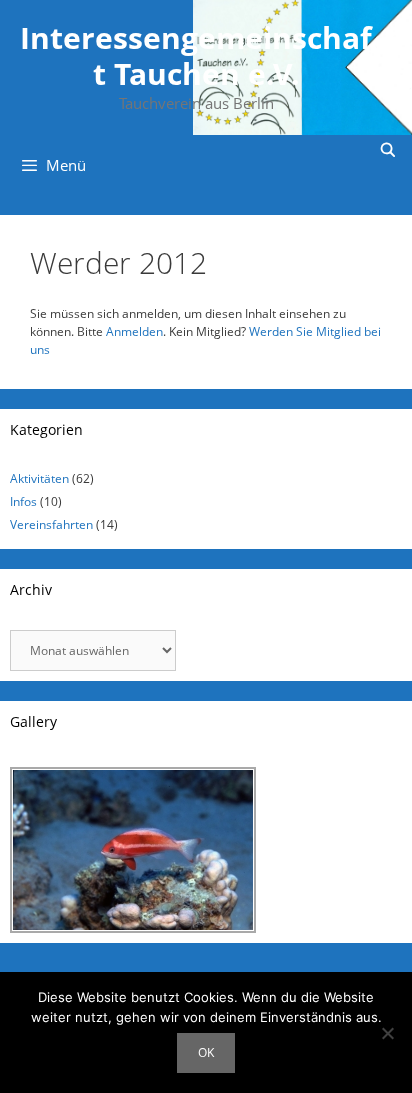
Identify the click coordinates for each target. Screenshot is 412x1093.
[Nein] (387, 1033)
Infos (23, 501)
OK (206, 1052)
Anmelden (134, 331)
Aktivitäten (39, 478)
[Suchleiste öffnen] (388, 150)
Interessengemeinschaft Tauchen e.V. (196, 55)
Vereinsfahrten (51, 524)
